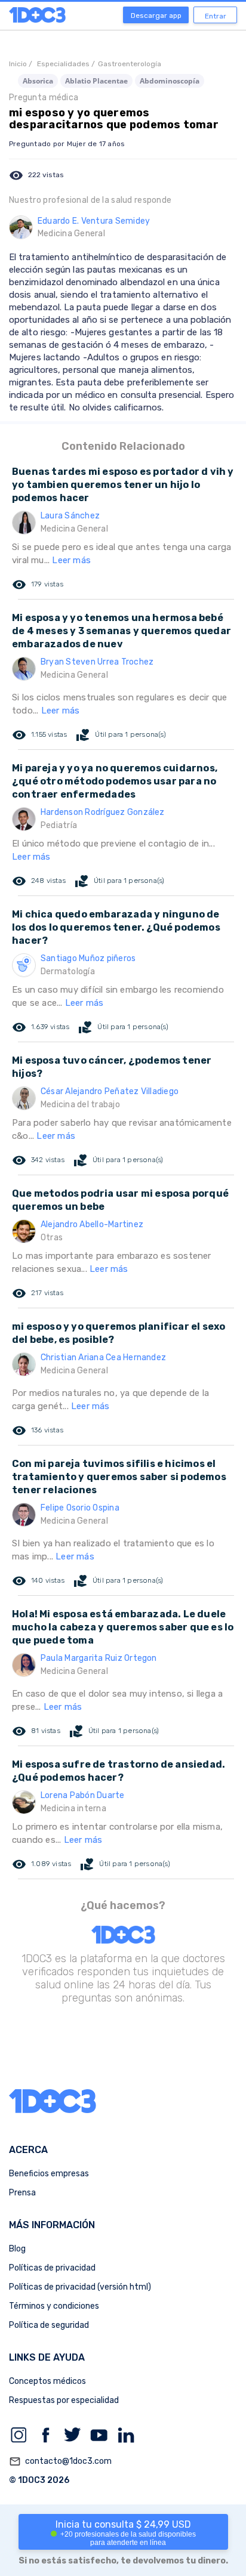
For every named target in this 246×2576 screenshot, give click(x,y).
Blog (17, 2249)
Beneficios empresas (49, 2174)
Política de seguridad (49, 2325)
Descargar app (156, 16)
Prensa (22, 2193)
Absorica (38, 81)
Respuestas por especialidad (64, 2400)
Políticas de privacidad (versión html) (80, 2287)
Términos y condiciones (54, 2306)
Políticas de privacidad (52, 2268)
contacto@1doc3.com (60, 2461)
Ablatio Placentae (96, 81)
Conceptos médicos (47, 2381)
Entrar (216, 16)
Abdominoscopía (170, 81)
